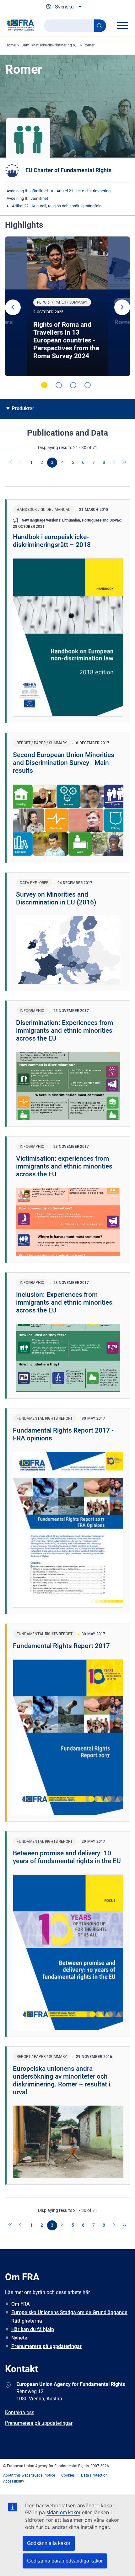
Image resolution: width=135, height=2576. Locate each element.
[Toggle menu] (122, 25)
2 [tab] (59, 385)
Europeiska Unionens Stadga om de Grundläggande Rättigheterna (69, 2317)
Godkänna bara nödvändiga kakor (65, 2561)
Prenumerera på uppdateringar (46, 2346)
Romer (89, 45)
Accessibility (14, 2481)
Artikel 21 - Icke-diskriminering (84, 191)
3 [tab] (73, 385)
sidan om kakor (63, 2512)
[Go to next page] (114, 463)
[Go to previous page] (21, 463)
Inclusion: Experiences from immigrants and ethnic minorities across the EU (64, 1302)
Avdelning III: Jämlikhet (27, 191)
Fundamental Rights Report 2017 (61, 1646)
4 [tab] (88, 385)
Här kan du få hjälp (33, 2329)
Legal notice (45, 2475)
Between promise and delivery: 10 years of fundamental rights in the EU (67, 1857)
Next (122, 307)
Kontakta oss (20, 2412)
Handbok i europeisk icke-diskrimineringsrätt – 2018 (52, 541)
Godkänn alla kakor (49, 2543)
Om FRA (21, 2304)
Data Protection (94, 2475)
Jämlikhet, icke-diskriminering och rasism (57, 45)
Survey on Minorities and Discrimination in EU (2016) (56, 898)
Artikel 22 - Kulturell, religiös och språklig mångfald (57, 206)
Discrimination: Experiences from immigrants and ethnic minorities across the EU (65, 1031)
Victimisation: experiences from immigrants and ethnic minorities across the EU (64, 1166)
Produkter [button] (23, 408)
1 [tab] (44, 385)
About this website (19, 2475)
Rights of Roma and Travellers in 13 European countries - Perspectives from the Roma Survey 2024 (66, 340)
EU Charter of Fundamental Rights (68, 170)
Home (11, 45)
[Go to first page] (11, 463)
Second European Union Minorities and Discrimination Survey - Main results (64, 763)
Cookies (68, 2475)
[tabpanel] (67, 306)
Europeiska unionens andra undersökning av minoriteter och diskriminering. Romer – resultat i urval (62, 2080)
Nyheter (20, 2338)
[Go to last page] (125, 463)
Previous (13, 307)
